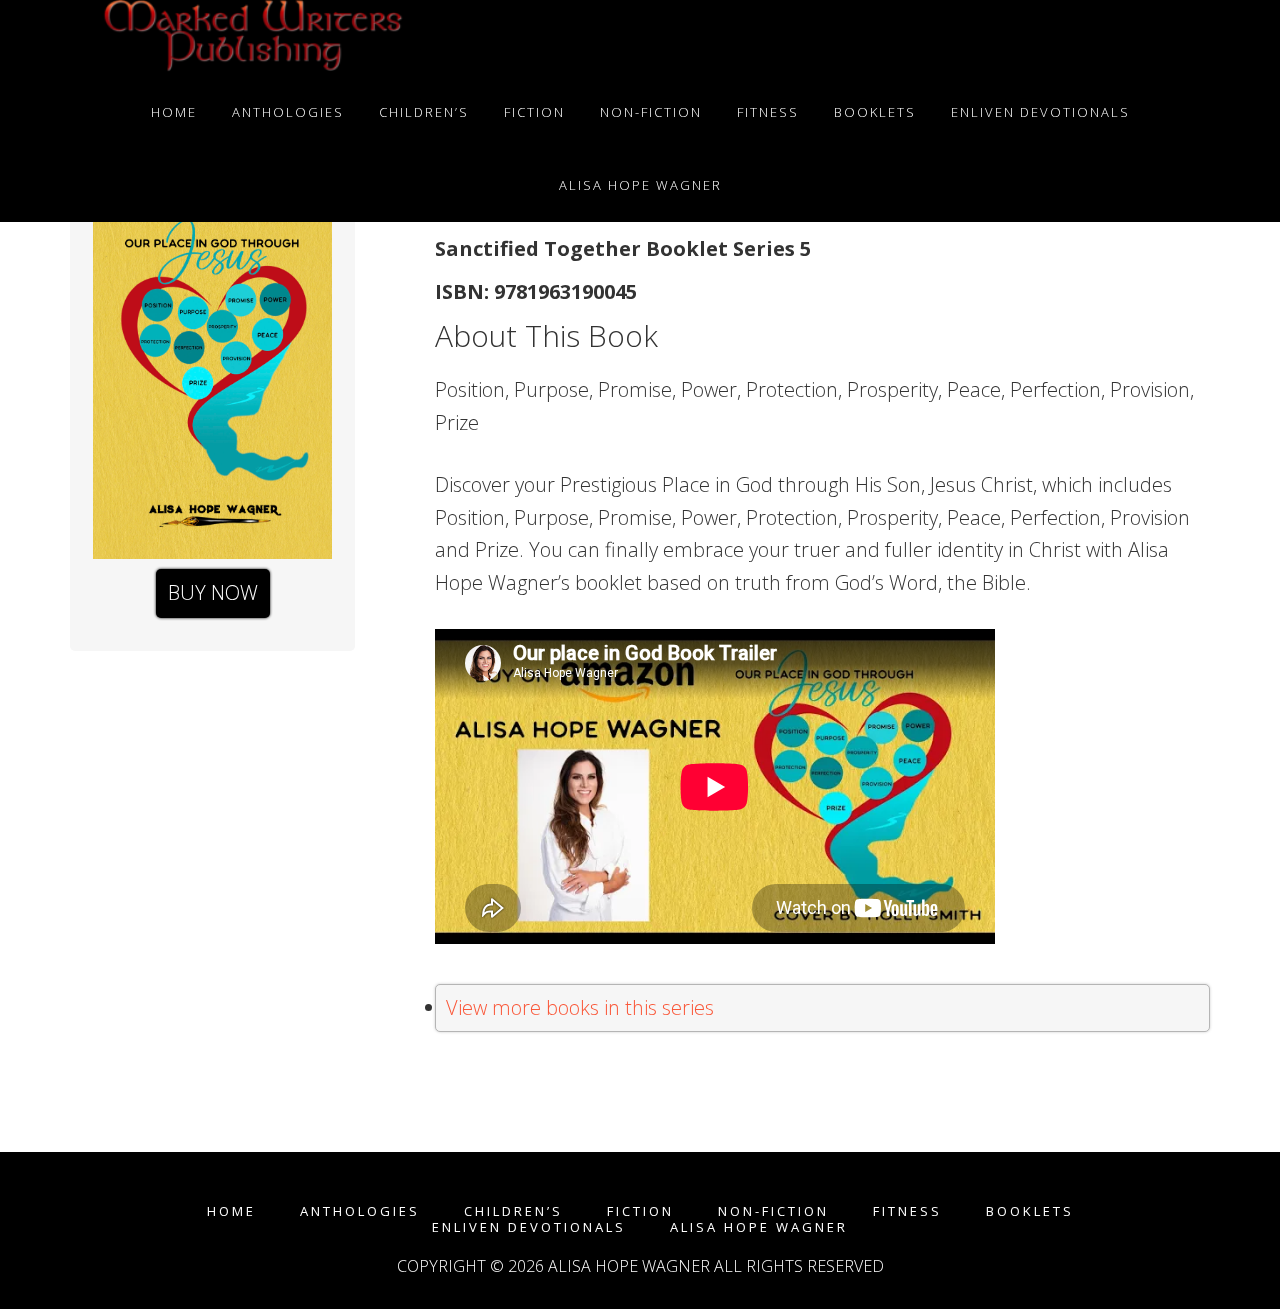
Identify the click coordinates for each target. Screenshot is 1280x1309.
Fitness (907, 1211)
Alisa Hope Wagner (759, 1227)
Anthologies (360, 1211)
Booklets (1030, 1211)
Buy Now (213, 592)
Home (231, 1211)
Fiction (640, 1211)
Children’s (513, 1211)
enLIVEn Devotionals (529, 1227)
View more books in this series (580, 1007)
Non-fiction (773, 1211)
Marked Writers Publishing (250, 38)
